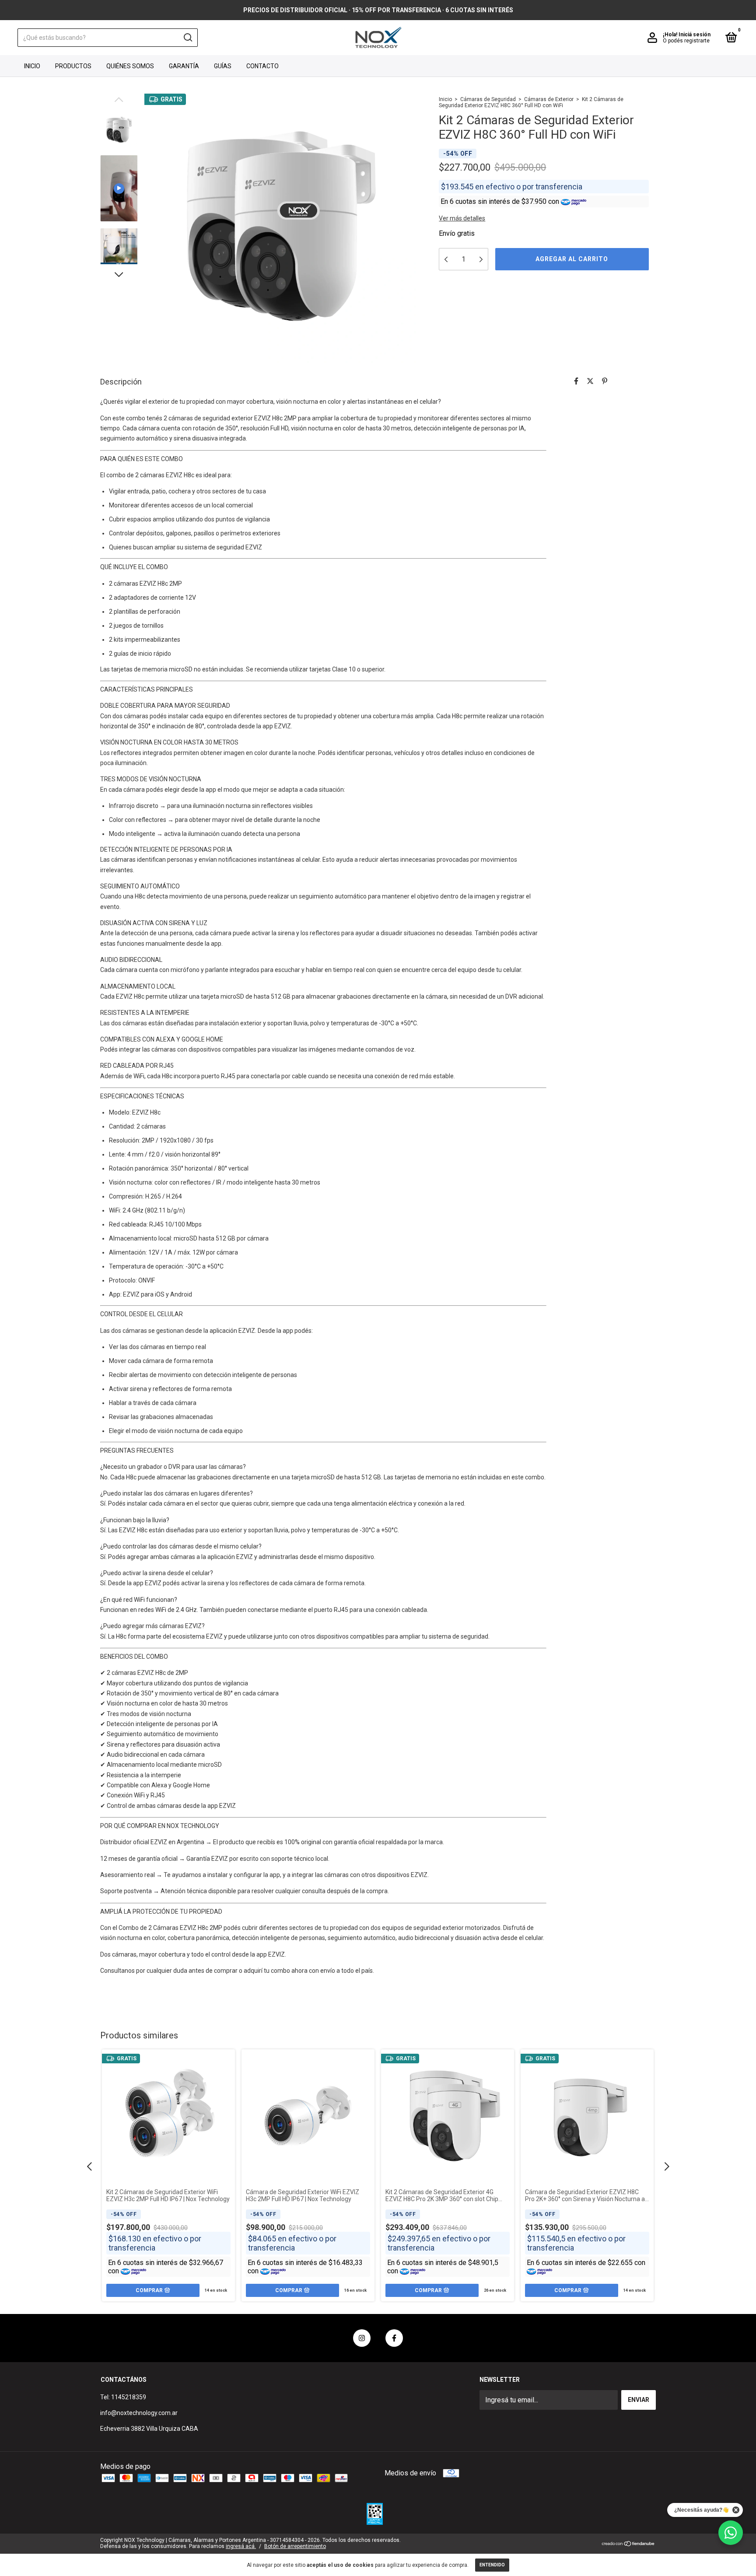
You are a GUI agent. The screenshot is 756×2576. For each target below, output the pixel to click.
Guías (223, 66)
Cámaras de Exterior (549, 99)
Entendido (492, 2565)
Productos (73, 66)
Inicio (32, 66)
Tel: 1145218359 (123, 2397)
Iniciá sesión (695, 35)
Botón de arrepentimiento (295, 2546)
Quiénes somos (130, 66)
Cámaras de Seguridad (488, 99)
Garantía (184, 66)
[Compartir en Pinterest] (605, 381)
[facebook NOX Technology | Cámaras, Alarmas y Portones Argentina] (394, 2338)
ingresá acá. (241, 2546)
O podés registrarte (686, 41)
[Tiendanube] (628, 2544)
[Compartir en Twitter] (590, 381)
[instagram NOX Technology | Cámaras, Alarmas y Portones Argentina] (362, 2338)
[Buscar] (187, 38)
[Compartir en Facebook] (576, 381)
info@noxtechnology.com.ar (139, 2413)
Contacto (262, 66)
